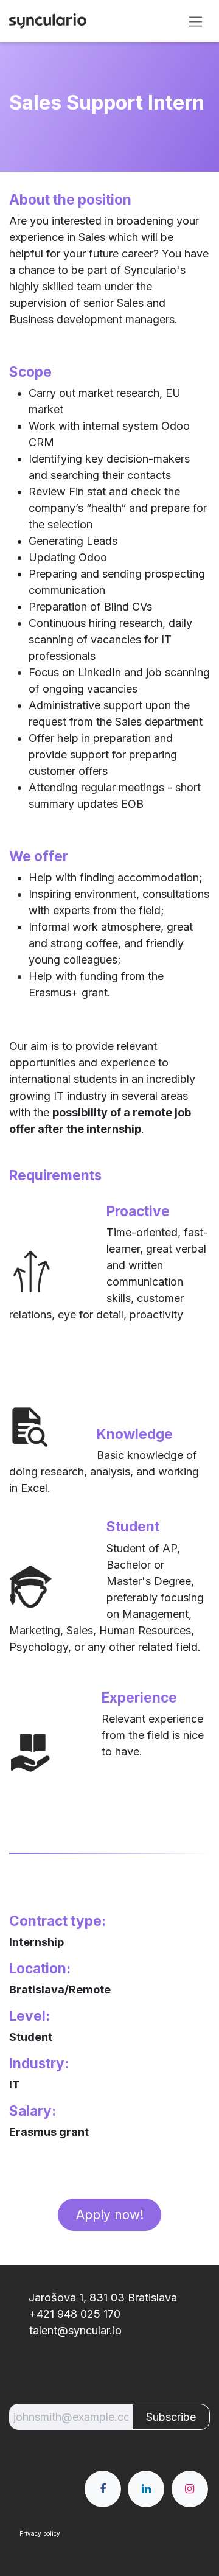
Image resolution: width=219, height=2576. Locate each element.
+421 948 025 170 (73, 2314)
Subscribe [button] (171, 2417)
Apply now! (110, 2215)
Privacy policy (40, 2533)
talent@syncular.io (74, 2330)
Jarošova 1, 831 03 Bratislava (103, 2298)
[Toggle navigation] (196, 21)
